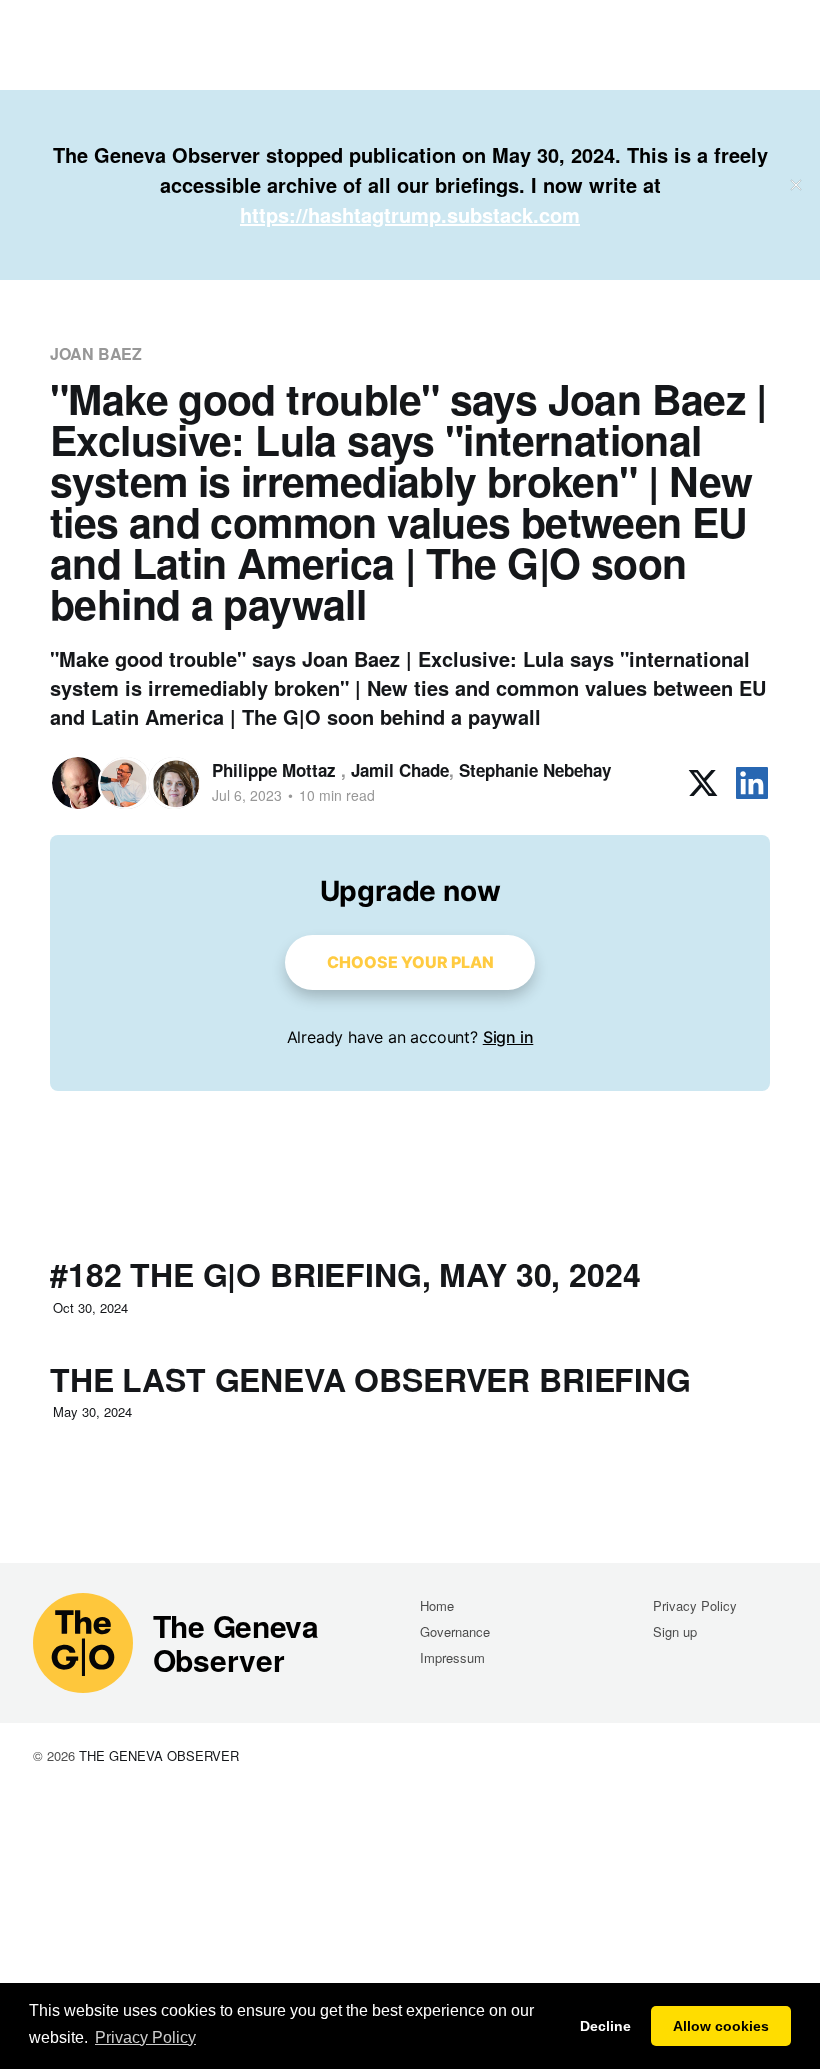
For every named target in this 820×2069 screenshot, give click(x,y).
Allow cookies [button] (721, 2026)
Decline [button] (605, 2026)
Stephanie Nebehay (535, 770)
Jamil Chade (400, 770)
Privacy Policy (695, 1605)
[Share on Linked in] (752, 783)
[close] (796, 185)
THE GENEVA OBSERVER (159, 1755)
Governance (455, 1631)
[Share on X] (703, 783)
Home (437, 1605)
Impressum (452, 1657)
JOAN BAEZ (96, 353)
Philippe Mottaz (276, 770)
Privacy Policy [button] (145, 2037)
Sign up (675, 1631)
